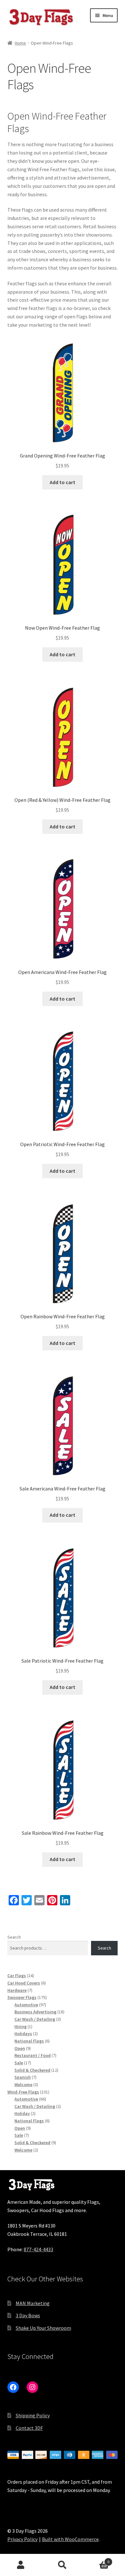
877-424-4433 (38, 2249)
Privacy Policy (22, 2539)
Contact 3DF (29, 2428)
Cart (96, 2559)
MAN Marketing (33, 2303)
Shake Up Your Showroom (43, 2328)
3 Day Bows (28, 2315)
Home (20, 43)
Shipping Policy (33, 2415)
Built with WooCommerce (70, 2539)
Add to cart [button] (63, 482)
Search (14, 1937)
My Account (21, 2565)
